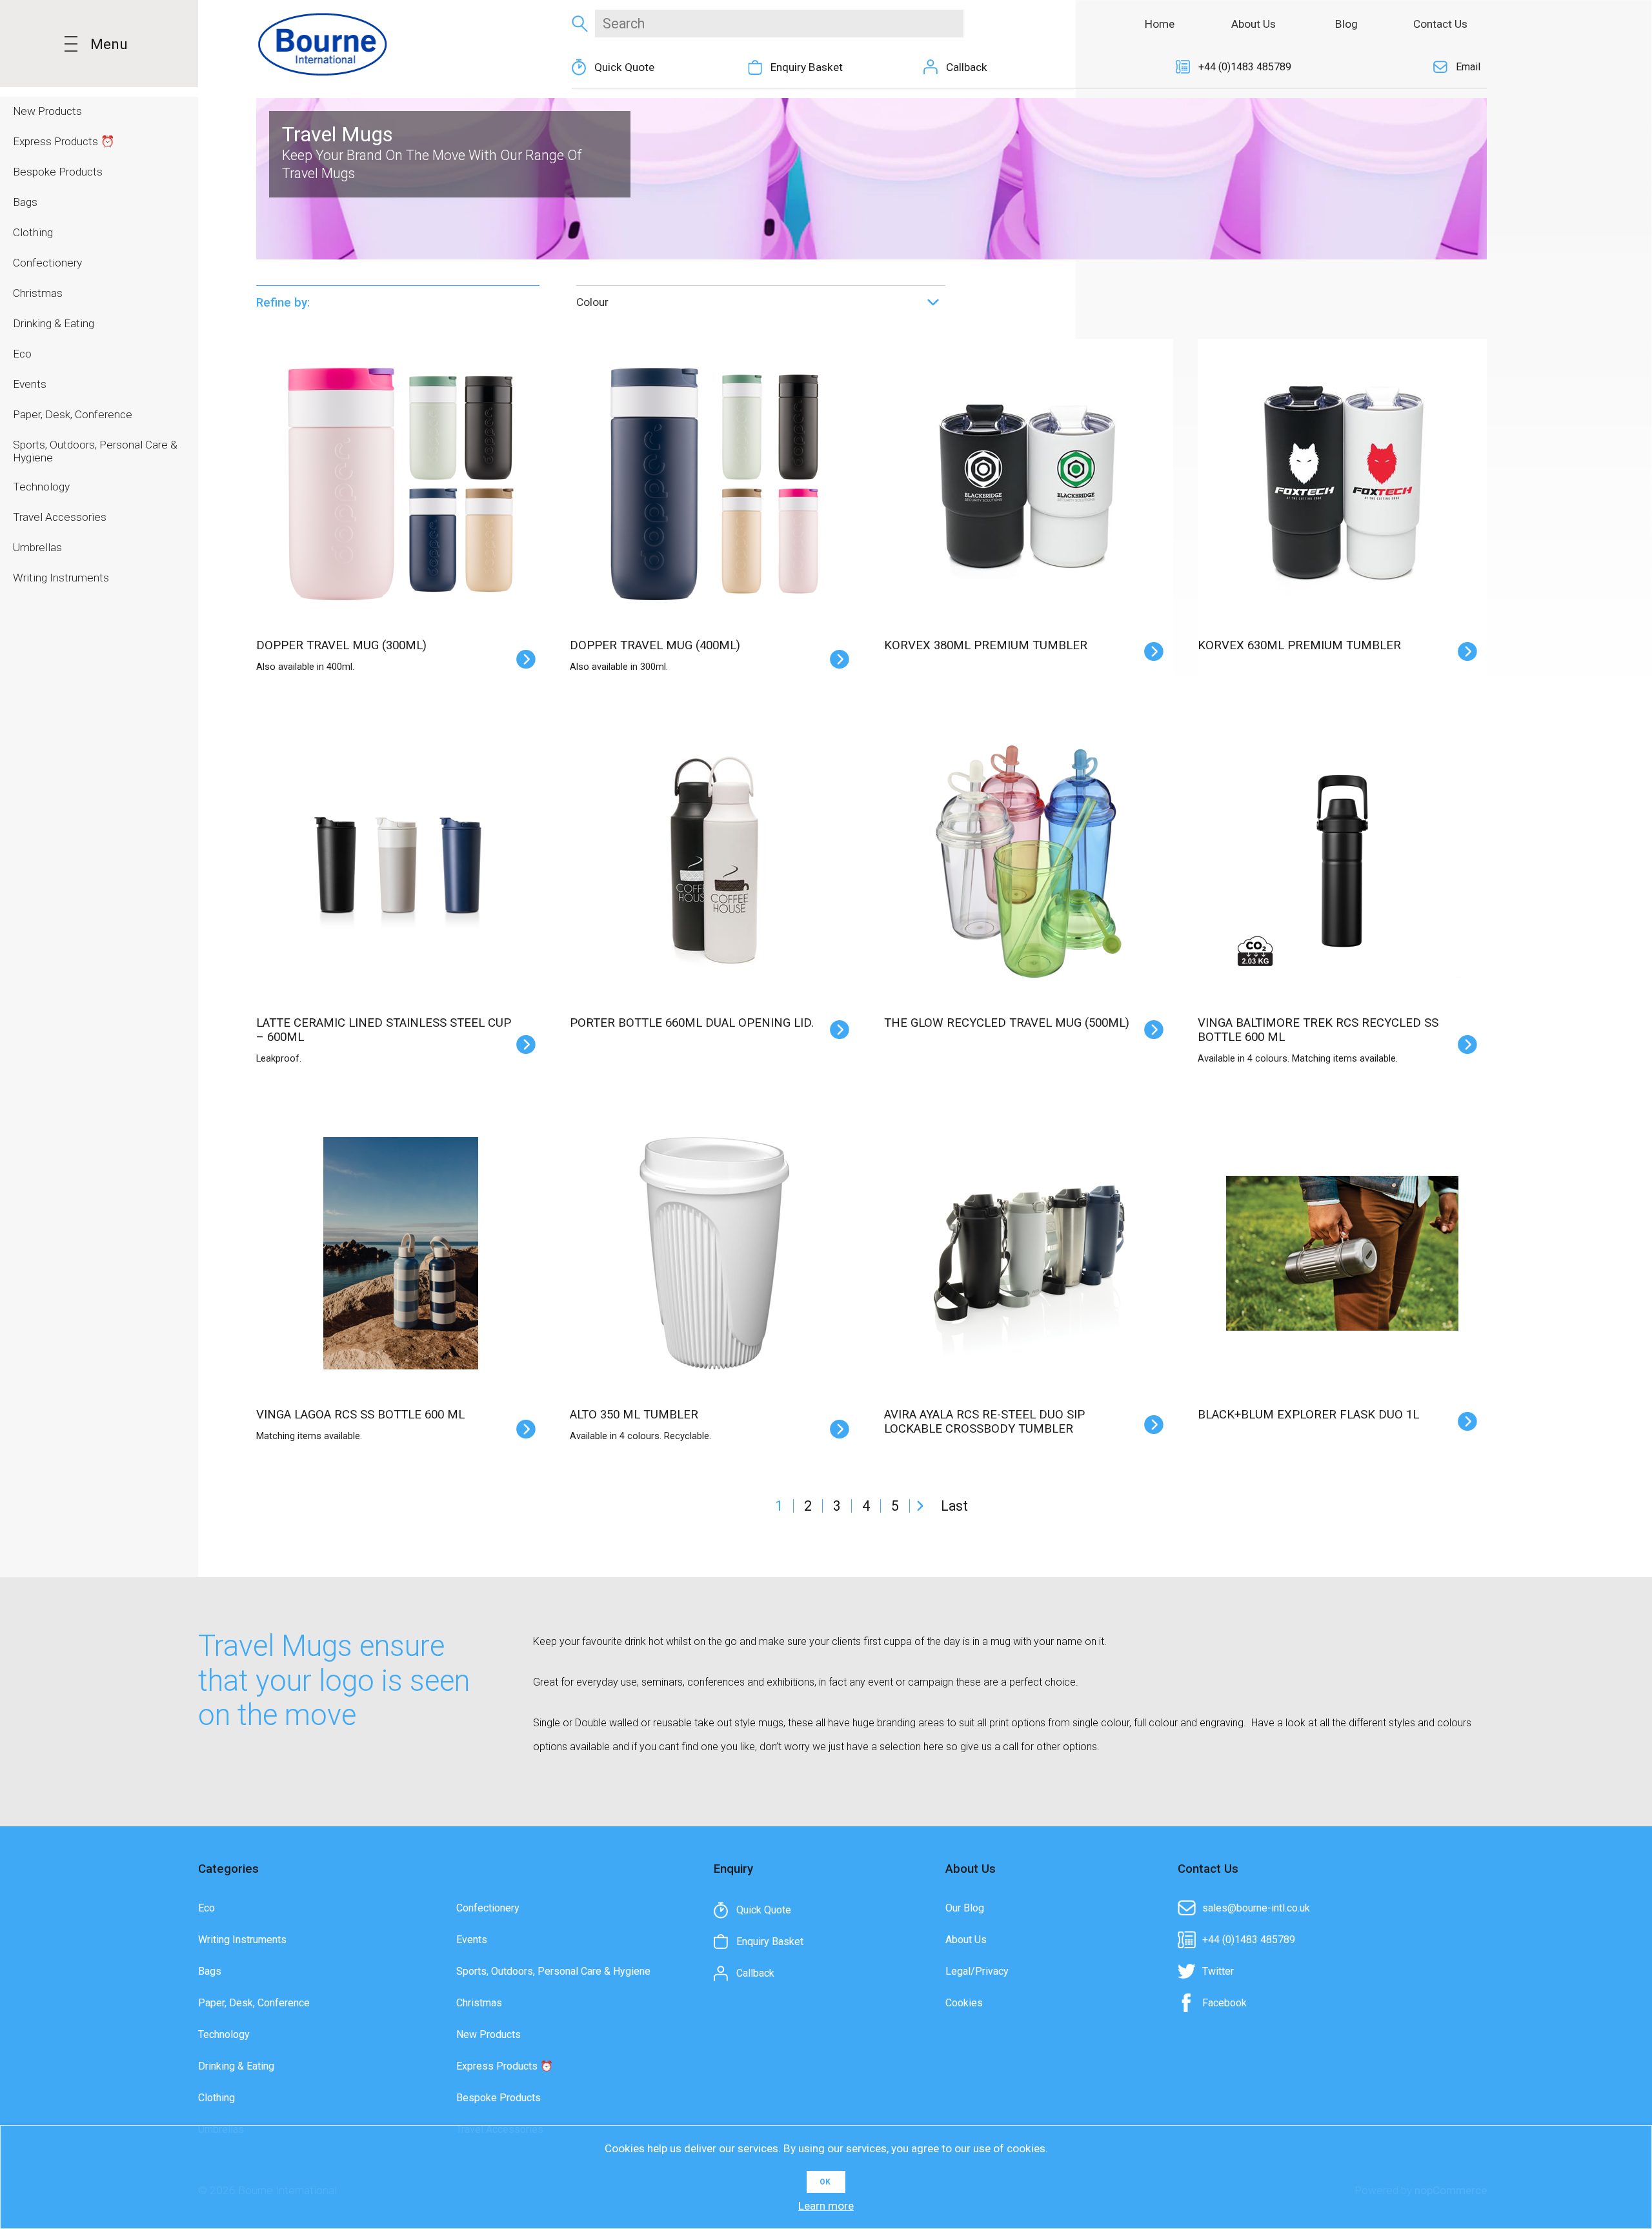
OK (825, 2182)
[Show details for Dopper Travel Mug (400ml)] (714, 483)
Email (1468, 67)
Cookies (964, 2003)
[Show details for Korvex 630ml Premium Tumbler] (1342, 483)
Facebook (1224, 2003)
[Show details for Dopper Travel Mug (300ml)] (401, 483)
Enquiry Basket (807, 67)
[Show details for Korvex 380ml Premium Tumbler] (1029, 483)
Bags (210, 1971)
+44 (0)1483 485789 (1245, 67)
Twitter (1218, 1971)
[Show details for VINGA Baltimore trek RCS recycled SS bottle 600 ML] (1342, 862)
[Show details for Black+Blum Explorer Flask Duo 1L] (1342, 1253)
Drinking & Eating (236, 2066)
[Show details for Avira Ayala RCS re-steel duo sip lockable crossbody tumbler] (1029, 1253)
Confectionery (488, 1908)
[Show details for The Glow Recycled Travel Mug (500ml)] (1029, 862)
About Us (966, 1940)
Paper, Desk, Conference (254, 2003)
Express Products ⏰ (505, 2066)
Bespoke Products (499, 2098)
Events (472, 1940)
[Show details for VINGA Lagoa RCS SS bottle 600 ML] (401, 1253)
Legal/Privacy (977, 1971)
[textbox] (779, 24)
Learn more (826, 2206)
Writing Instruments (242, 1940)
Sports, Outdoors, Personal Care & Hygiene (553, 1971)
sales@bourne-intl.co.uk (1256, 1908)
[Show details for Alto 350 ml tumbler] (714, 1253)
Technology (224, 2034)
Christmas (479, 2003)
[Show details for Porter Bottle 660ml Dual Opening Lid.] (714, 862)
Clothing (217, 2098)
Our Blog (965, 1908)
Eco (206, 1908)
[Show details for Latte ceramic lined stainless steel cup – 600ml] (401, 862)
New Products (489, 2034)
